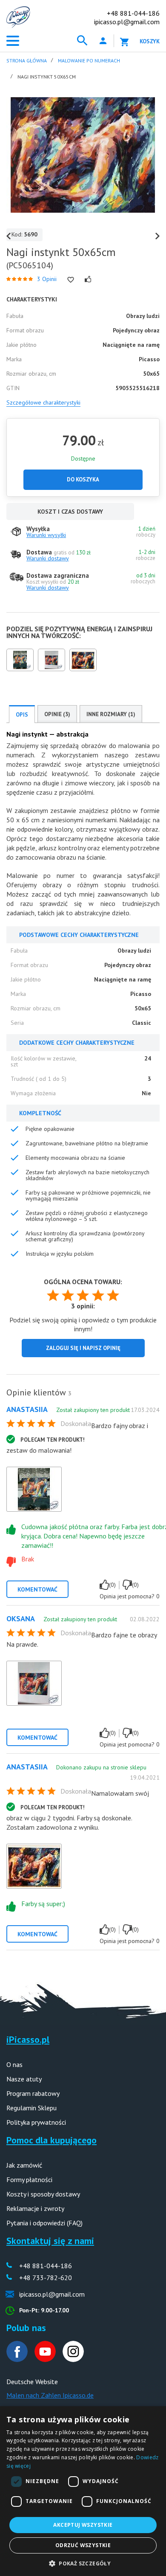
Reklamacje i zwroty (35, 2208)
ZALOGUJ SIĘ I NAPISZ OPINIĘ (83, 1348)
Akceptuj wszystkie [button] (83, 2525)
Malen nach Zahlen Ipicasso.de (50, 2395)
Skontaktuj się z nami (50, 2241)
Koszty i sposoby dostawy (43, 2194)
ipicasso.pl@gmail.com (127, 22)
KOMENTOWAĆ (37, 1589)
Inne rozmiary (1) (111, 714)
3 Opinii (47, 279)
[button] (83, 2563)
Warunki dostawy (48, 558)
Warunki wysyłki (46, 535)
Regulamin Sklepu (31, 2108)
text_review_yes (104, 1585)
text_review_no (127, 1585)
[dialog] (83, 2491)
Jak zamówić (24, 2165)
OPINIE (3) (57, 714)
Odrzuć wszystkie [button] (83, 2545)
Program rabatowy (33, 2093)
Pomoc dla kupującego (52, 2140)
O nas (14, 2064)
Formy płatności (29, 2179)
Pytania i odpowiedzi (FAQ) (44, 2223)
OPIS (22, 715)
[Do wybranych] (71, 280)
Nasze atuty (24, 2079)
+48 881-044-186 (133, 13)
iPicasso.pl (28, 2039)
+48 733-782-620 (46, 2278)
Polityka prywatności (36, 2122)
